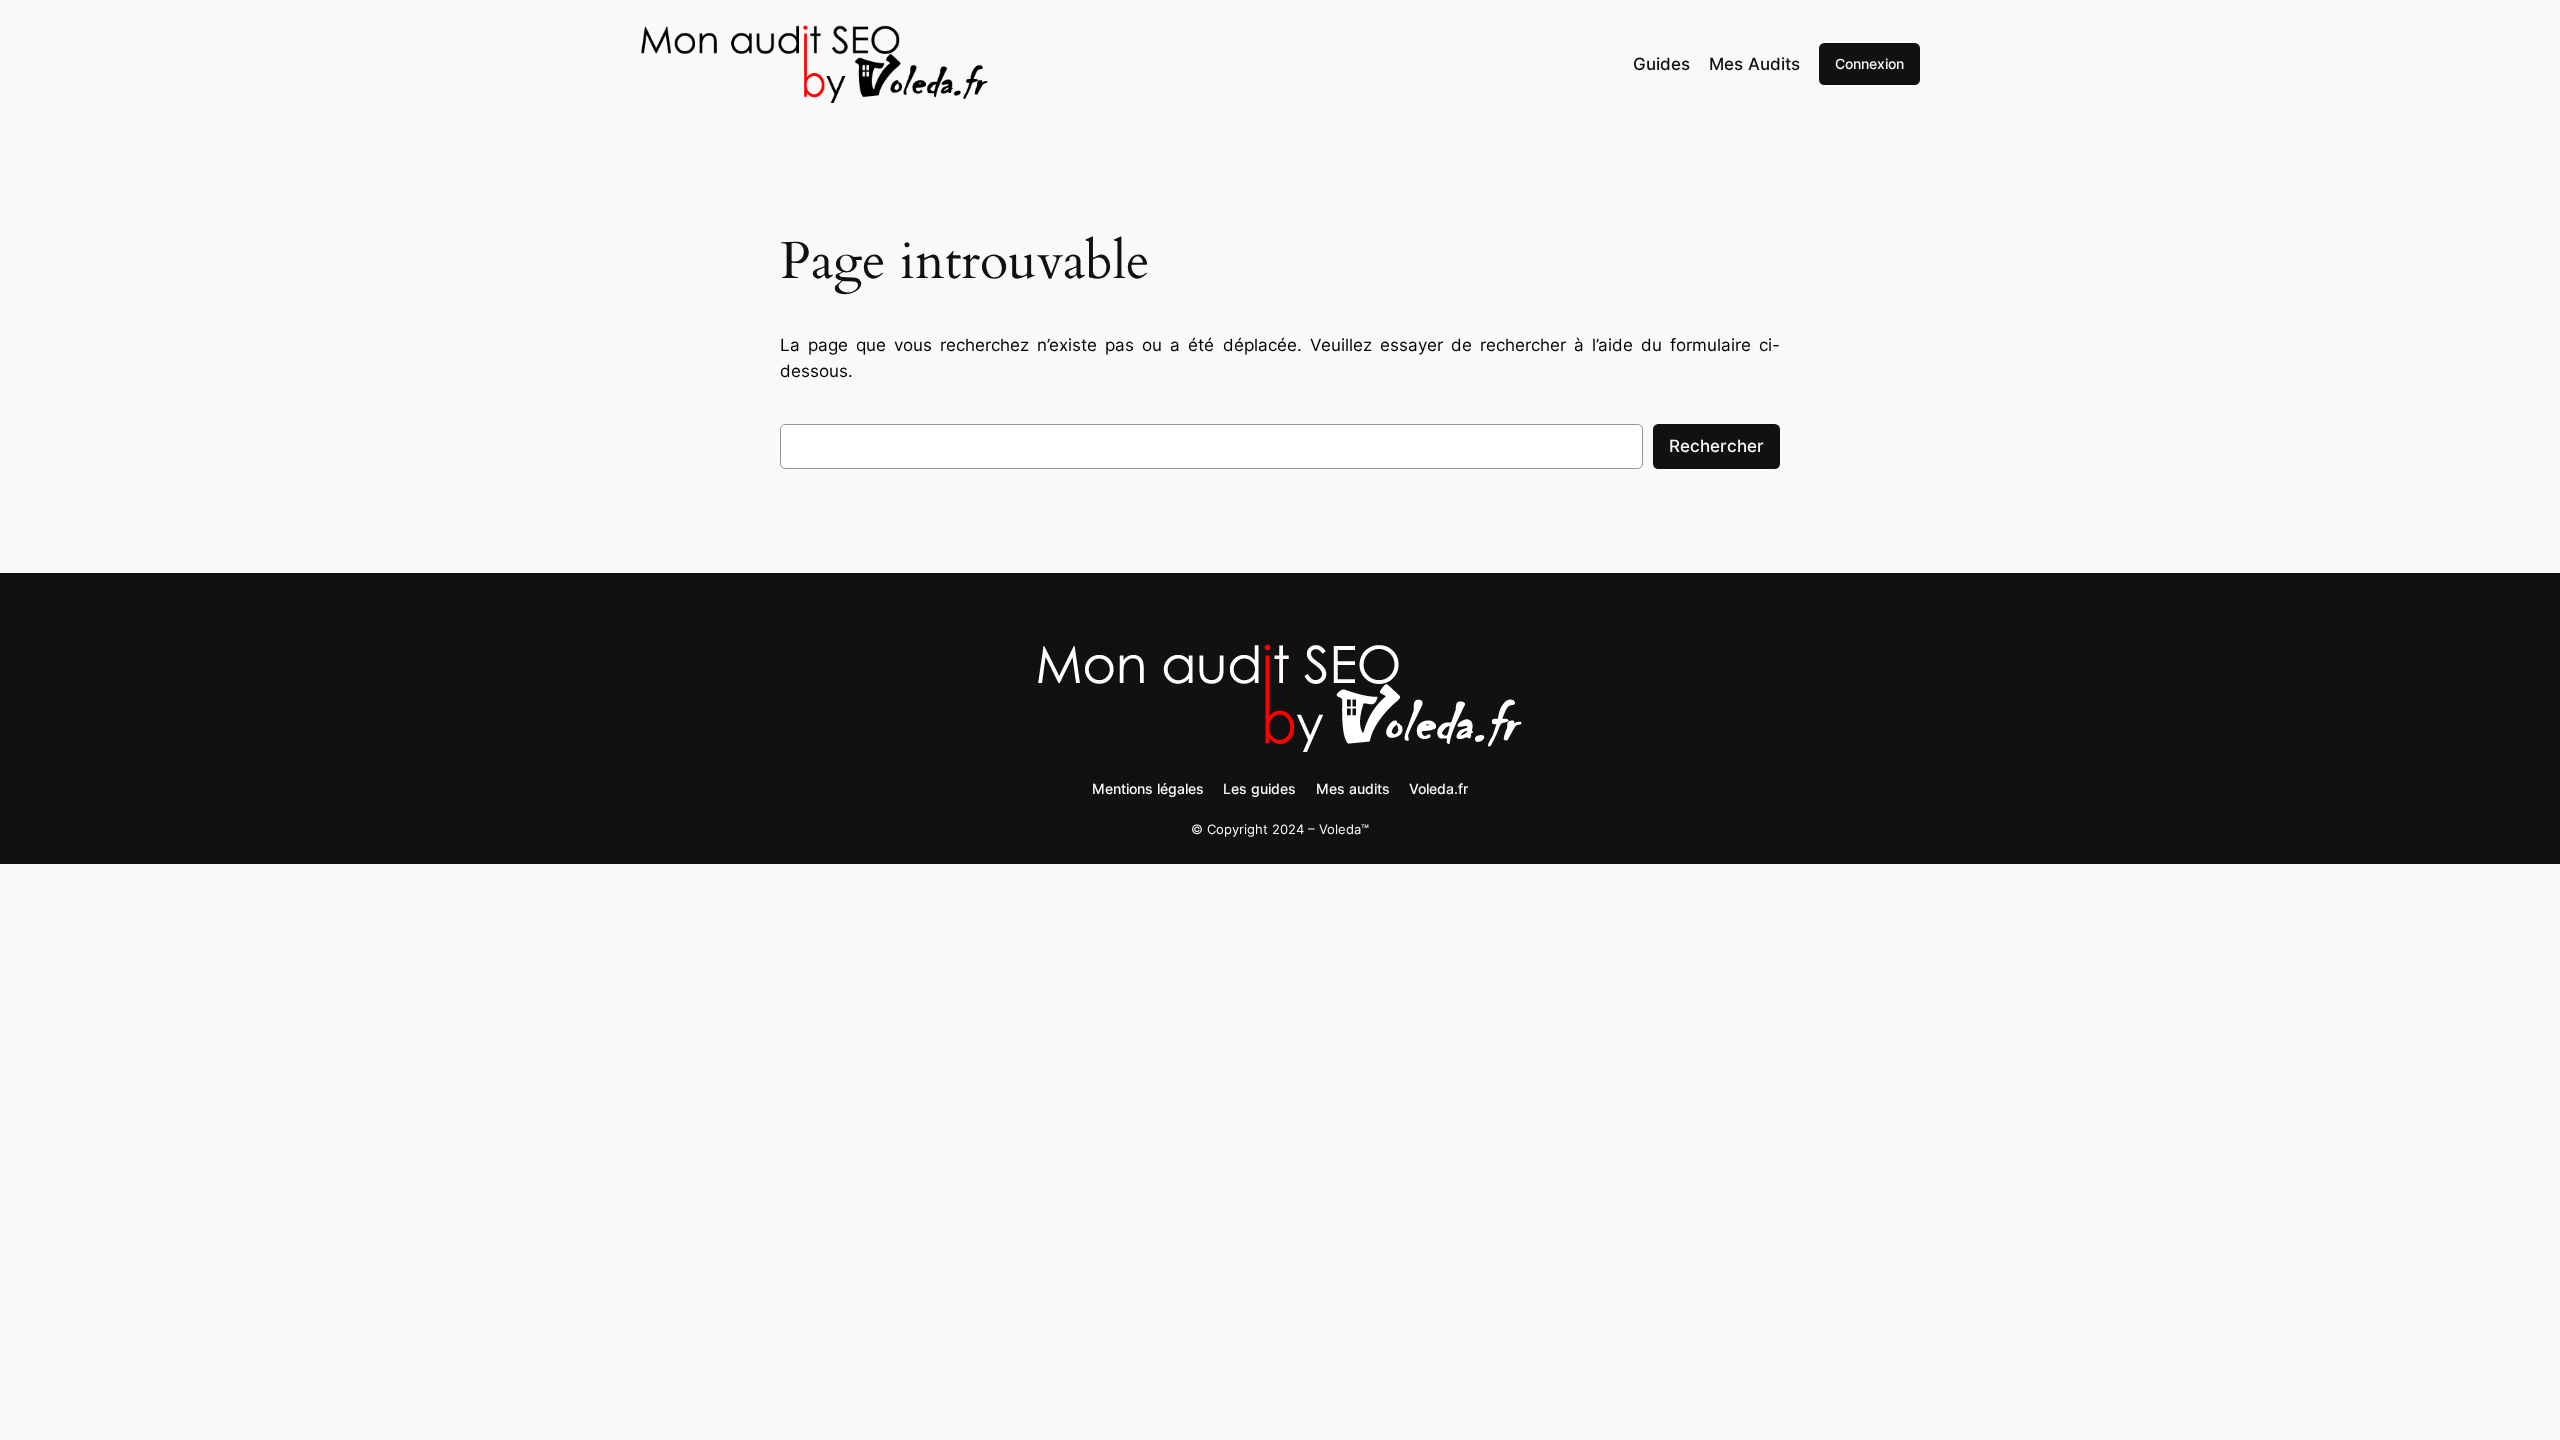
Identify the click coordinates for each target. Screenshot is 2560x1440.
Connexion (1869, 63)
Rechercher (1716, 446)
